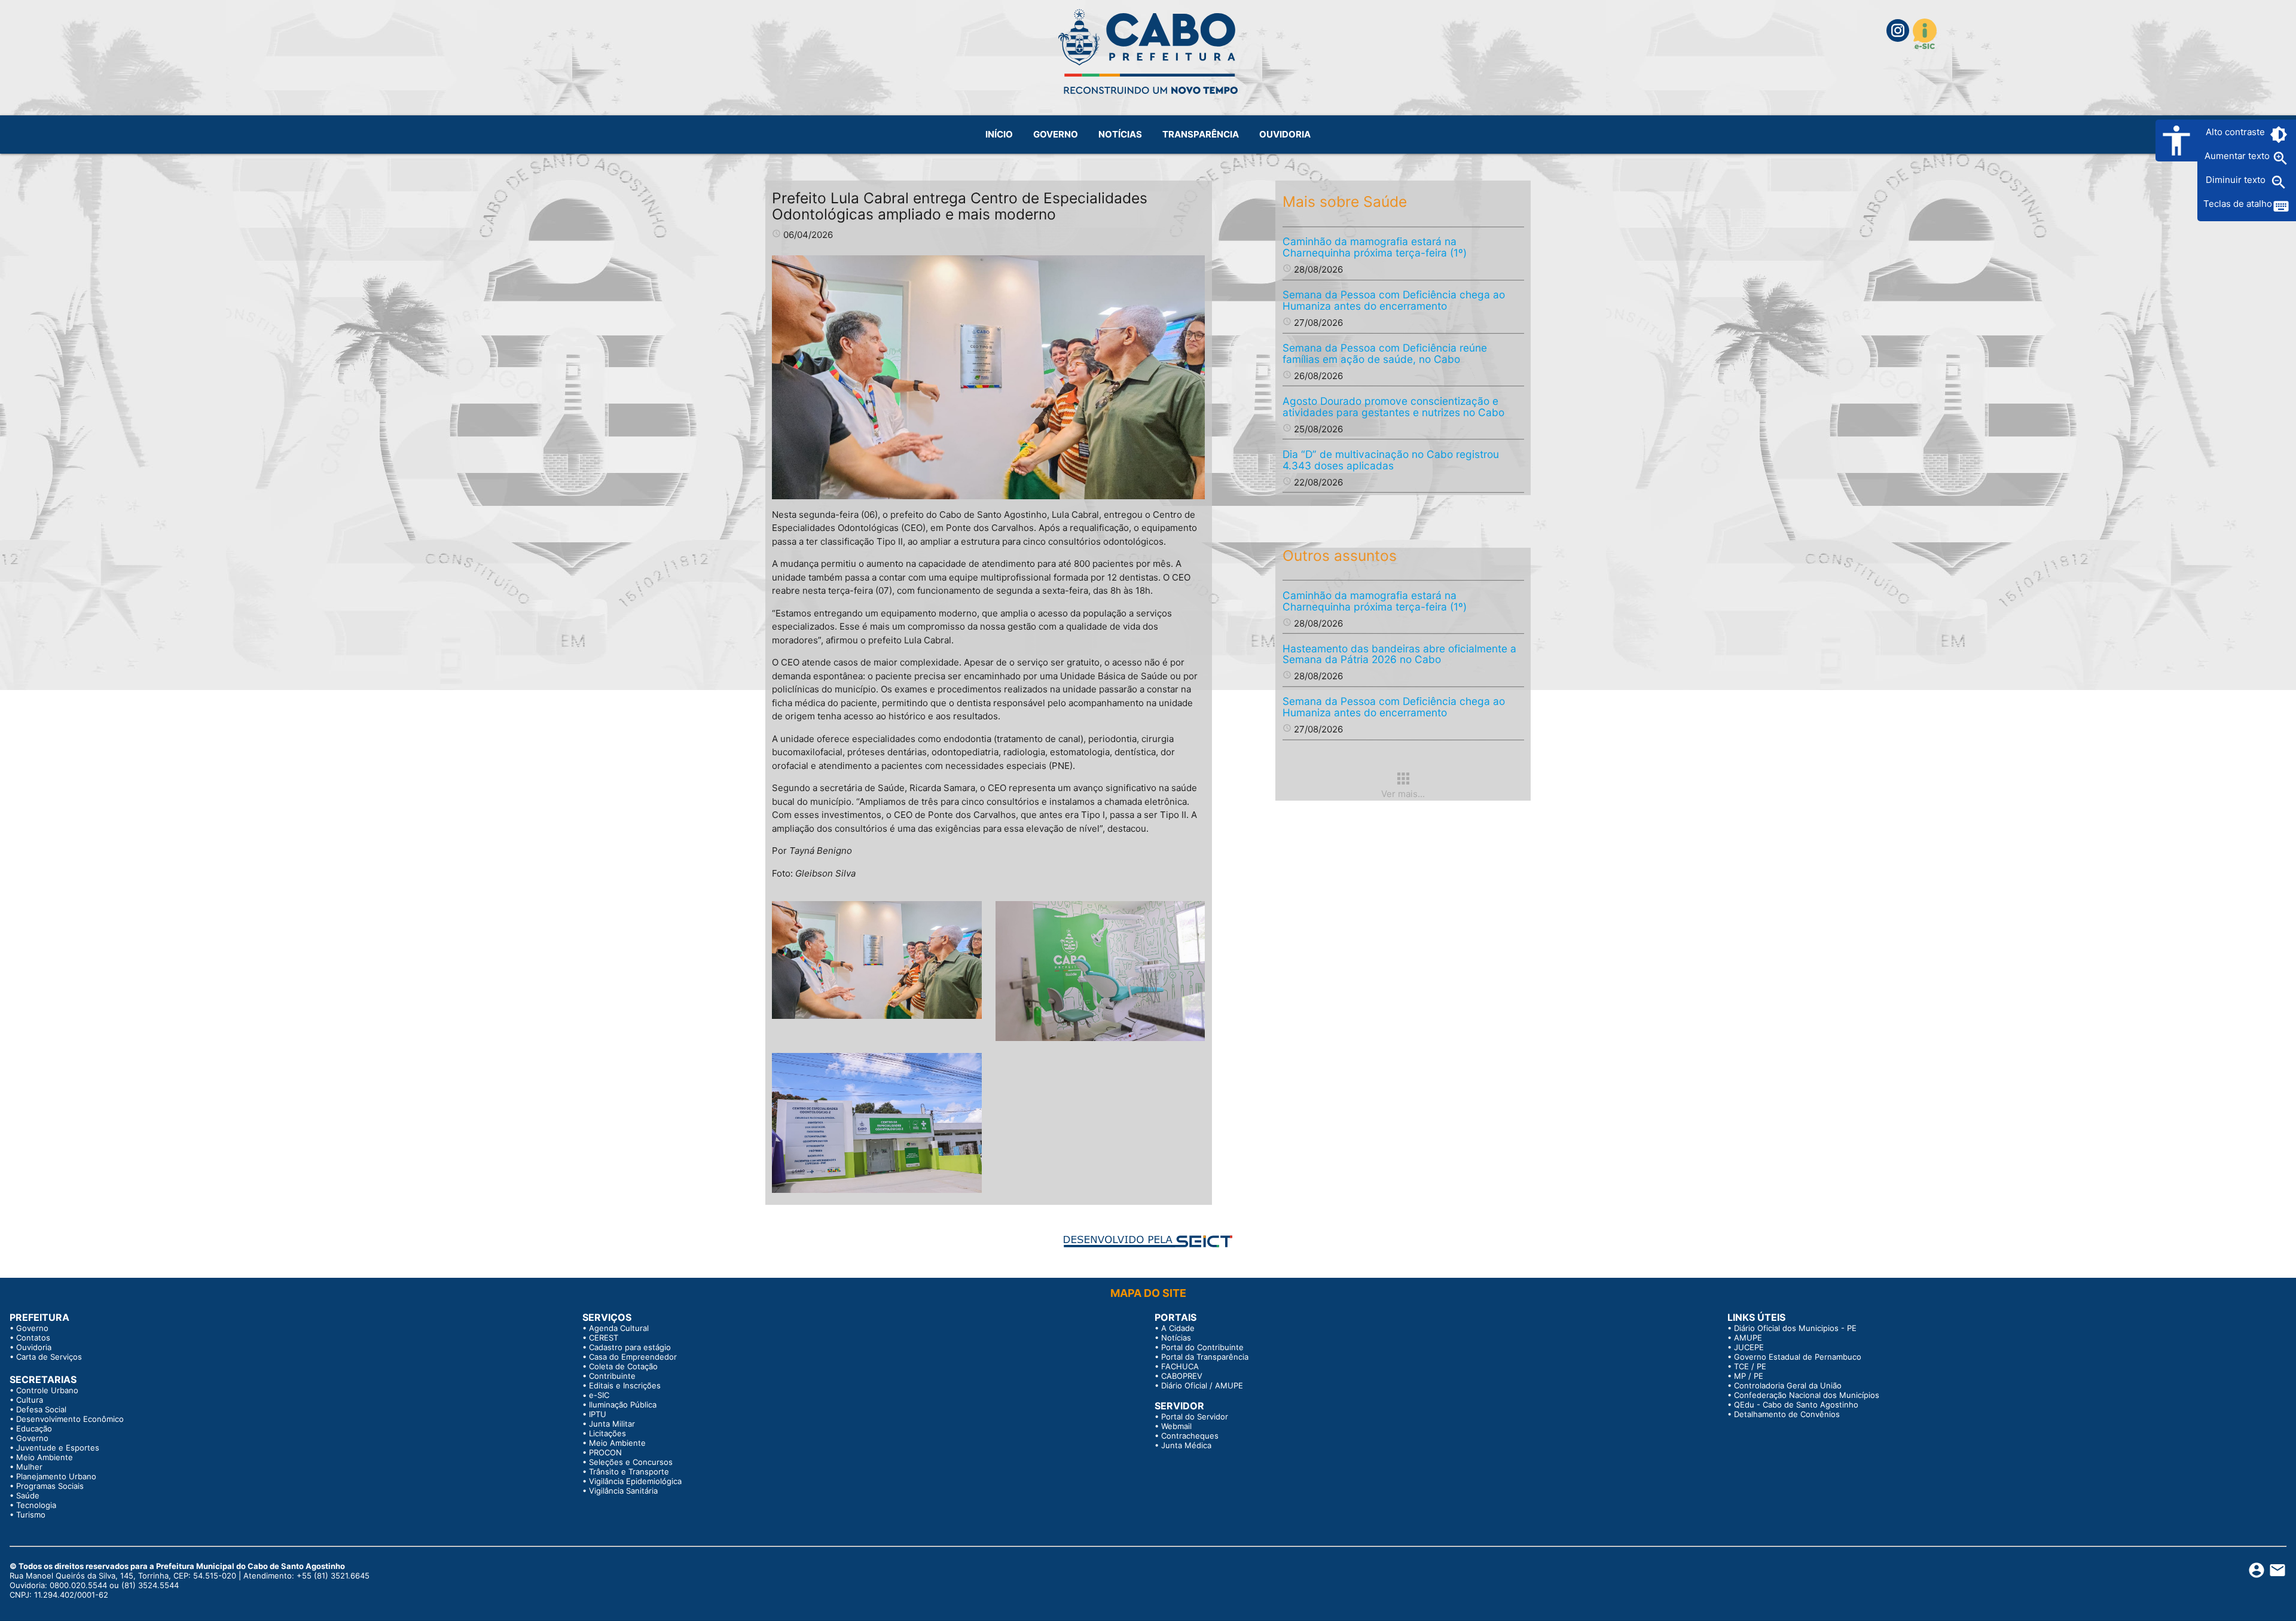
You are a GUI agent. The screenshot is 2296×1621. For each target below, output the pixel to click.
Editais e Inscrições (625, 1385)
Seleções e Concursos (631, 1462)
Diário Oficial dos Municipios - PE (1795, 1328)
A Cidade (1178, 1328)
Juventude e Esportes (58, 1448)
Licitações (607, 1433)
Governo (32, 1328)
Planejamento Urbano (56, 1476)
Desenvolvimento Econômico (70, 1419)
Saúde (28, 1495)
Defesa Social (41, 1409)
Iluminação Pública (623, 1405)
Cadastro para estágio (630, 1347)
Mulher (29, 1467)
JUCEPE (1749, 1347)
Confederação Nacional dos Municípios (1807, 1395)
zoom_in (2280, 158)
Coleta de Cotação (623, 1366)
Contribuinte (612, 1376)
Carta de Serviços (49, 1357)
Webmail (1176, 1426)
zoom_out (2279, 182)
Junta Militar (612, 1424)
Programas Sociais (50, 1486)
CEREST (604, 1338)
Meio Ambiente (45, 1457)
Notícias (1176, 1338)
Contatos (33, 1338)
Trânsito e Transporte (629, 1472)
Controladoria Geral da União (1788, 1385)
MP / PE (1749, 1376)
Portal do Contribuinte (1202, 1347)
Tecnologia (36, 1505)
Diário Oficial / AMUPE (1202, 1385)
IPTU (598, 1414)
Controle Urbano (47, 1390)
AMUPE (1748, 1338)
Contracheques (1190, 1436)
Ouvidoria (34, 1347)
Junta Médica (1186, 1445)
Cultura (30, 1400)
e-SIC (599, 1395)
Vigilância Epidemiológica (635, 1481)
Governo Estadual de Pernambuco (1798, 1357)
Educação (34, 1428)
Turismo (31, 1515)
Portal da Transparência (1205, 1357)
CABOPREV (1182, 1376)
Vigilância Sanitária (623, 1491)
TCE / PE (1750, 1366)
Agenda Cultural (619, 1328)
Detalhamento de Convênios (1787, 1414)
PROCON (605, 1452)
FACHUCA (1180, 1366)
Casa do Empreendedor (633, 1357)
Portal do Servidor (1195, 1417)
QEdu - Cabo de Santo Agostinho (1796, 1405)
